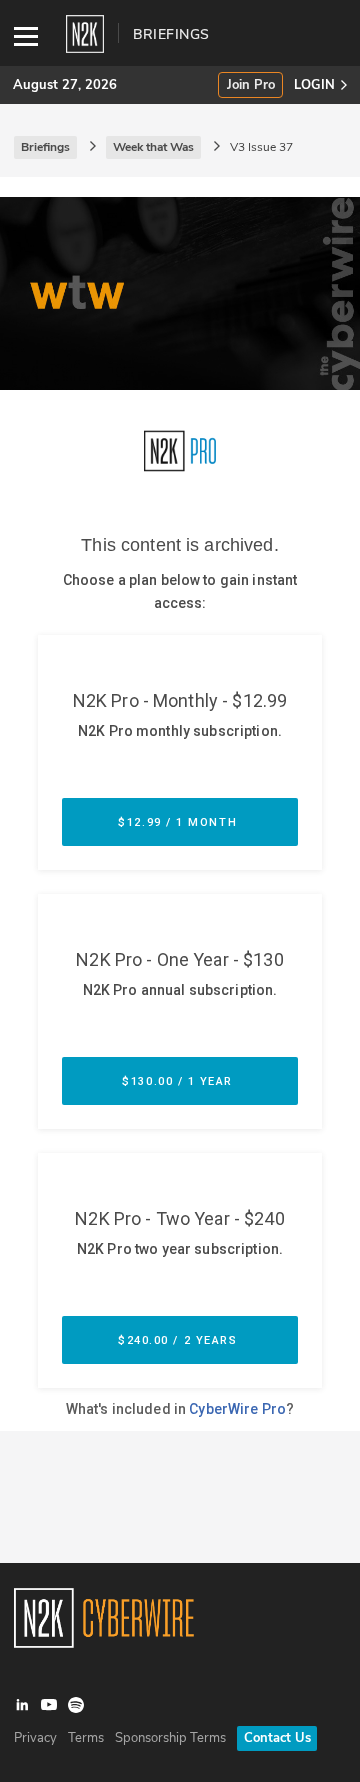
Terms (86, 1738)
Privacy (35, 1738)
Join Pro (251, 85)
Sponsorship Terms (170, 1738)
